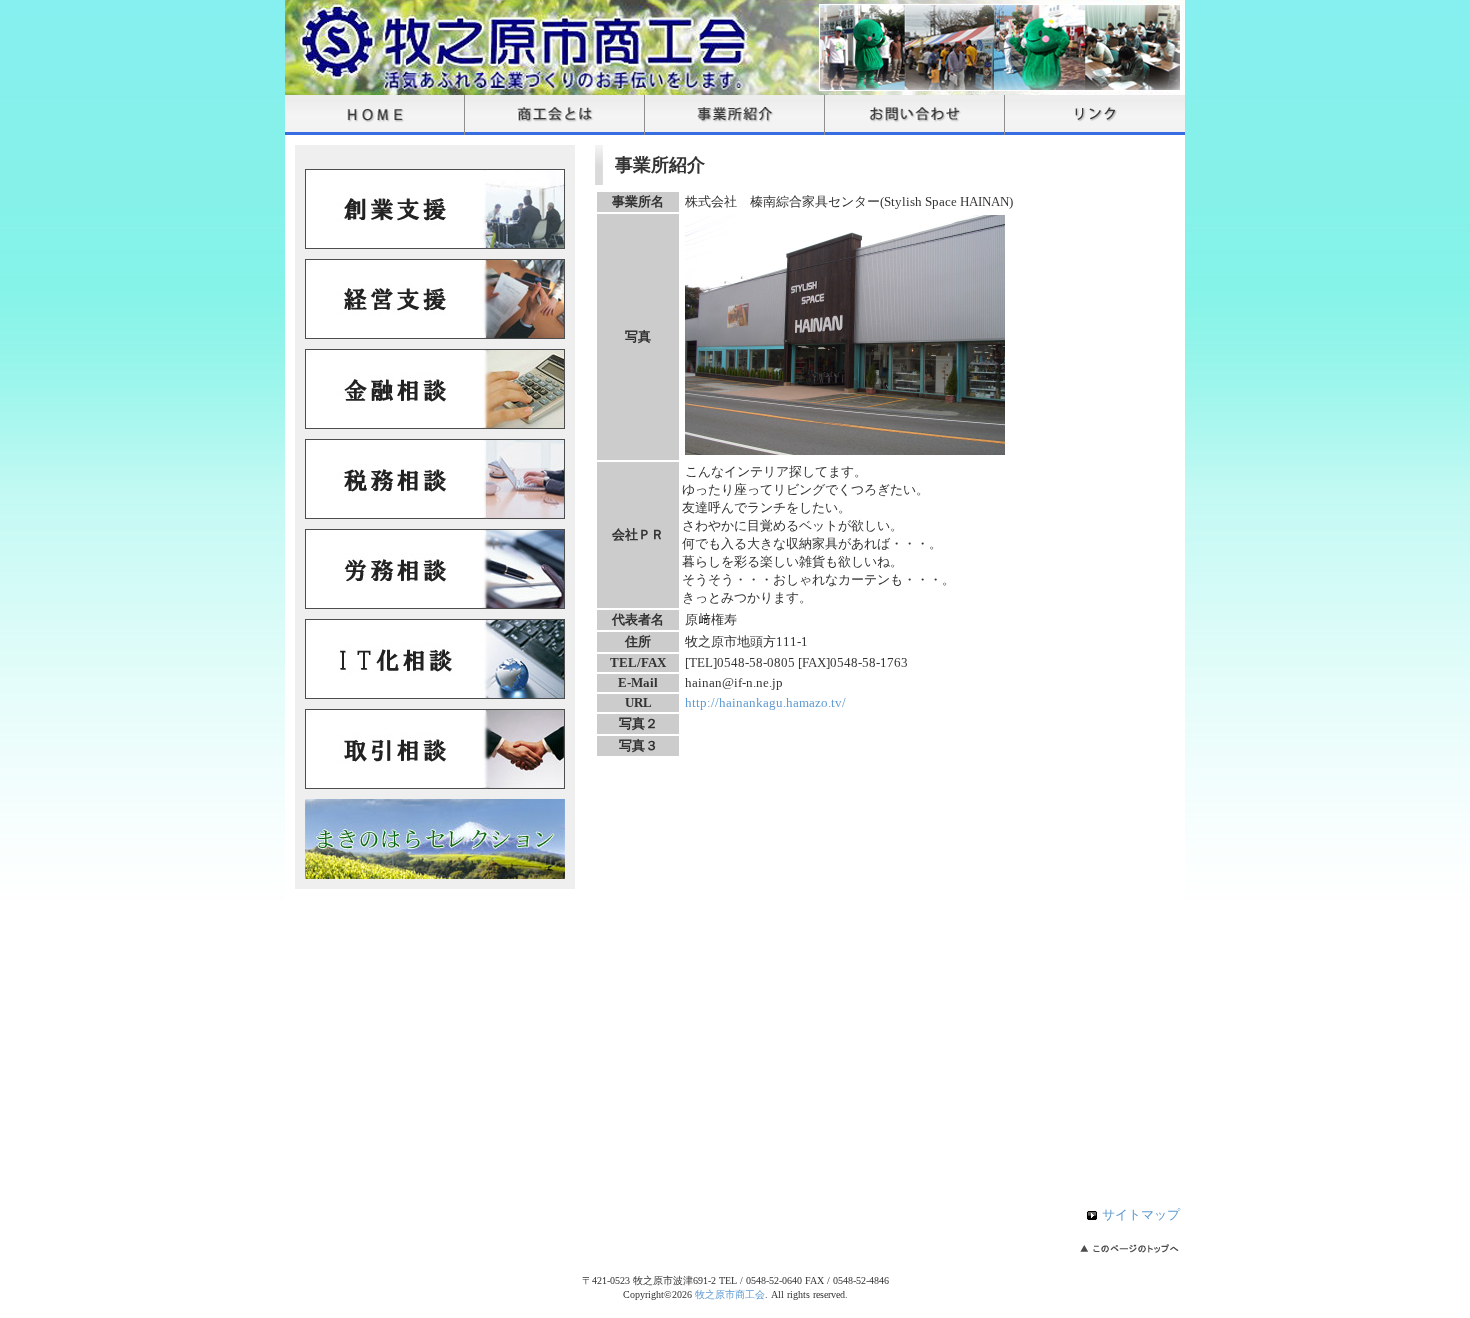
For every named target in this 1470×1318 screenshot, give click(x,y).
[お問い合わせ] (915, 115)
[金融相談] (435, 424)
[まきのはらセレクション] (435, 874)
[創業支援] (435, 244)
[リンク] (1095, 115)
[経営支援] (435, 334)
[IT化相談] (435, 694)
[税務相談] (435, 514)
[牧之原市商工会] (515, 85)
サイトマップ (1141, 1214)
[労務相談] (435, 604)
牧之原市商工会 (730, 1294)
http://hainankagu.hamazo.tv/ (765, 702)
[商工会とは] (555, 115)
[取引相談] (435, 784)
